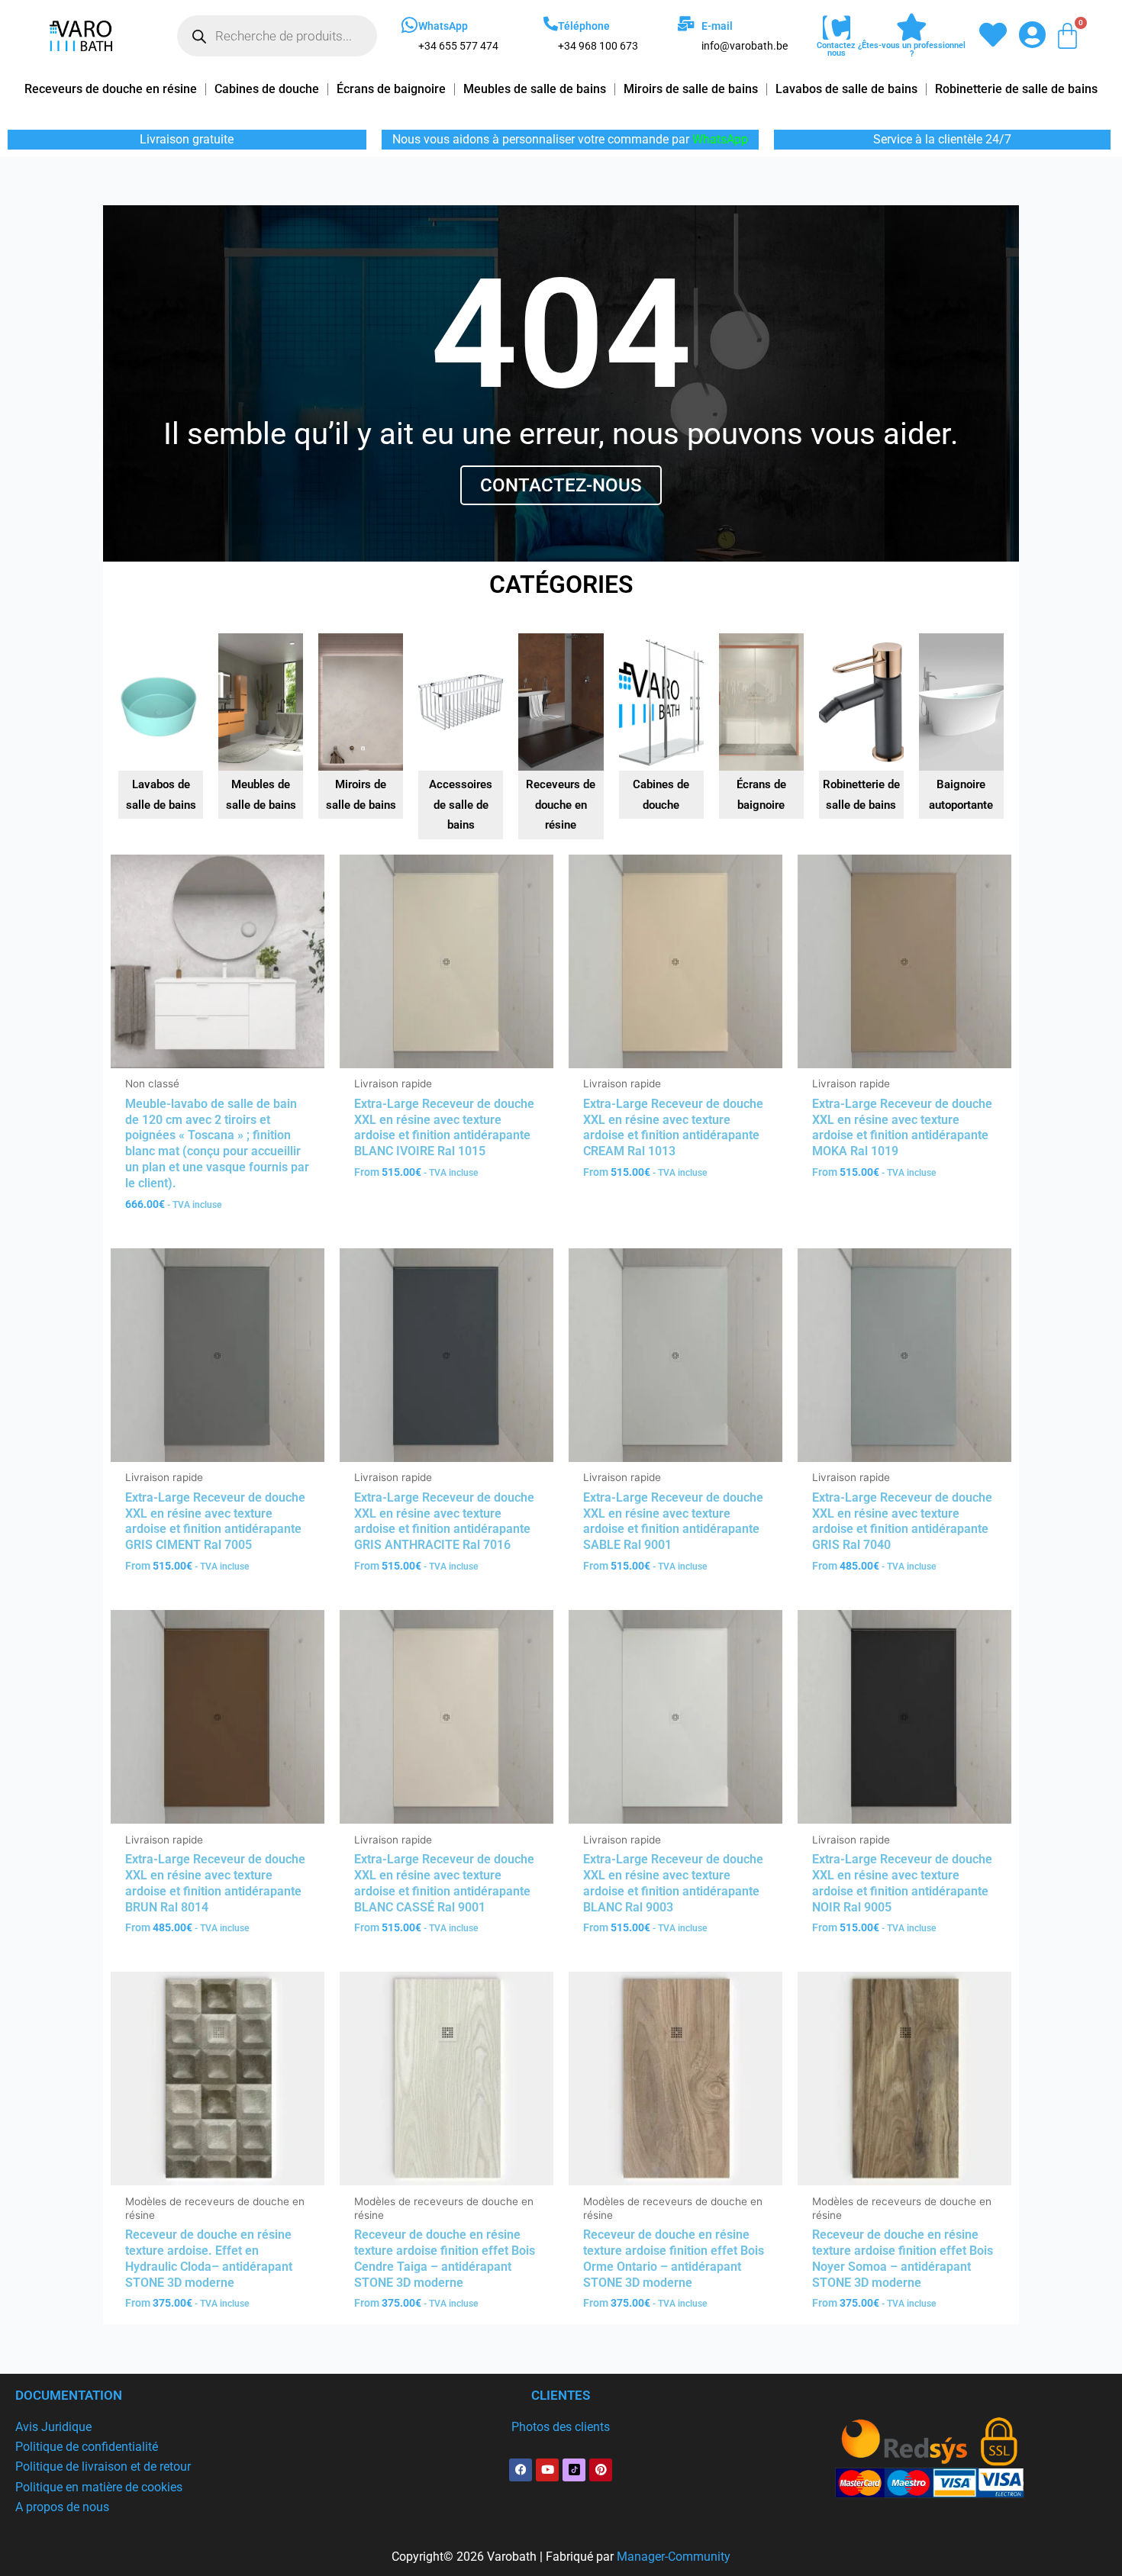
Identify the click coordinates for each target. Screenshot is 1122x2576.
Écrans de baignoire (391, 89)
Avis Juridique (53, 2427)
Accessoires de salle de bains (461, 805)
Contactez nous (836, 49)
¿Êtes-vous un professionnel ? (912, 50)
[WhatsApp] (409, 25)
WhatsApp (443, 26)
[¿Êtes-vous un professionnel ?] (912, 27)
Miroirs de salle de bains (691, 89)
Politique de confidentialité (87, 2447)
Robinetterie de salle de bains (1016, 89)
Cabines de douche (267, 89)
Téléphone (584, 26)
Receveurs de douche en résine (111, 89)
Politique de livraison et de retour (103, 2467)
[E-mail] (686, 23)
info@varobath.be (745, 46)
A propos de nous (62, 2507)
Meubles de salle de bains (535, 89)
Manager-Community (674, 2557)
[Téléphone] (551, 23)
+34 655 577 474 (458, 46)
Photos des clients (561, 2427)
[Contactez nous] (837, 28)
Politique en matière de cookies (99, 2487)
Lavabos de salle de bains (846, 89)
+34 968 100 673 (598, 46)
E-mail (717, 26)
